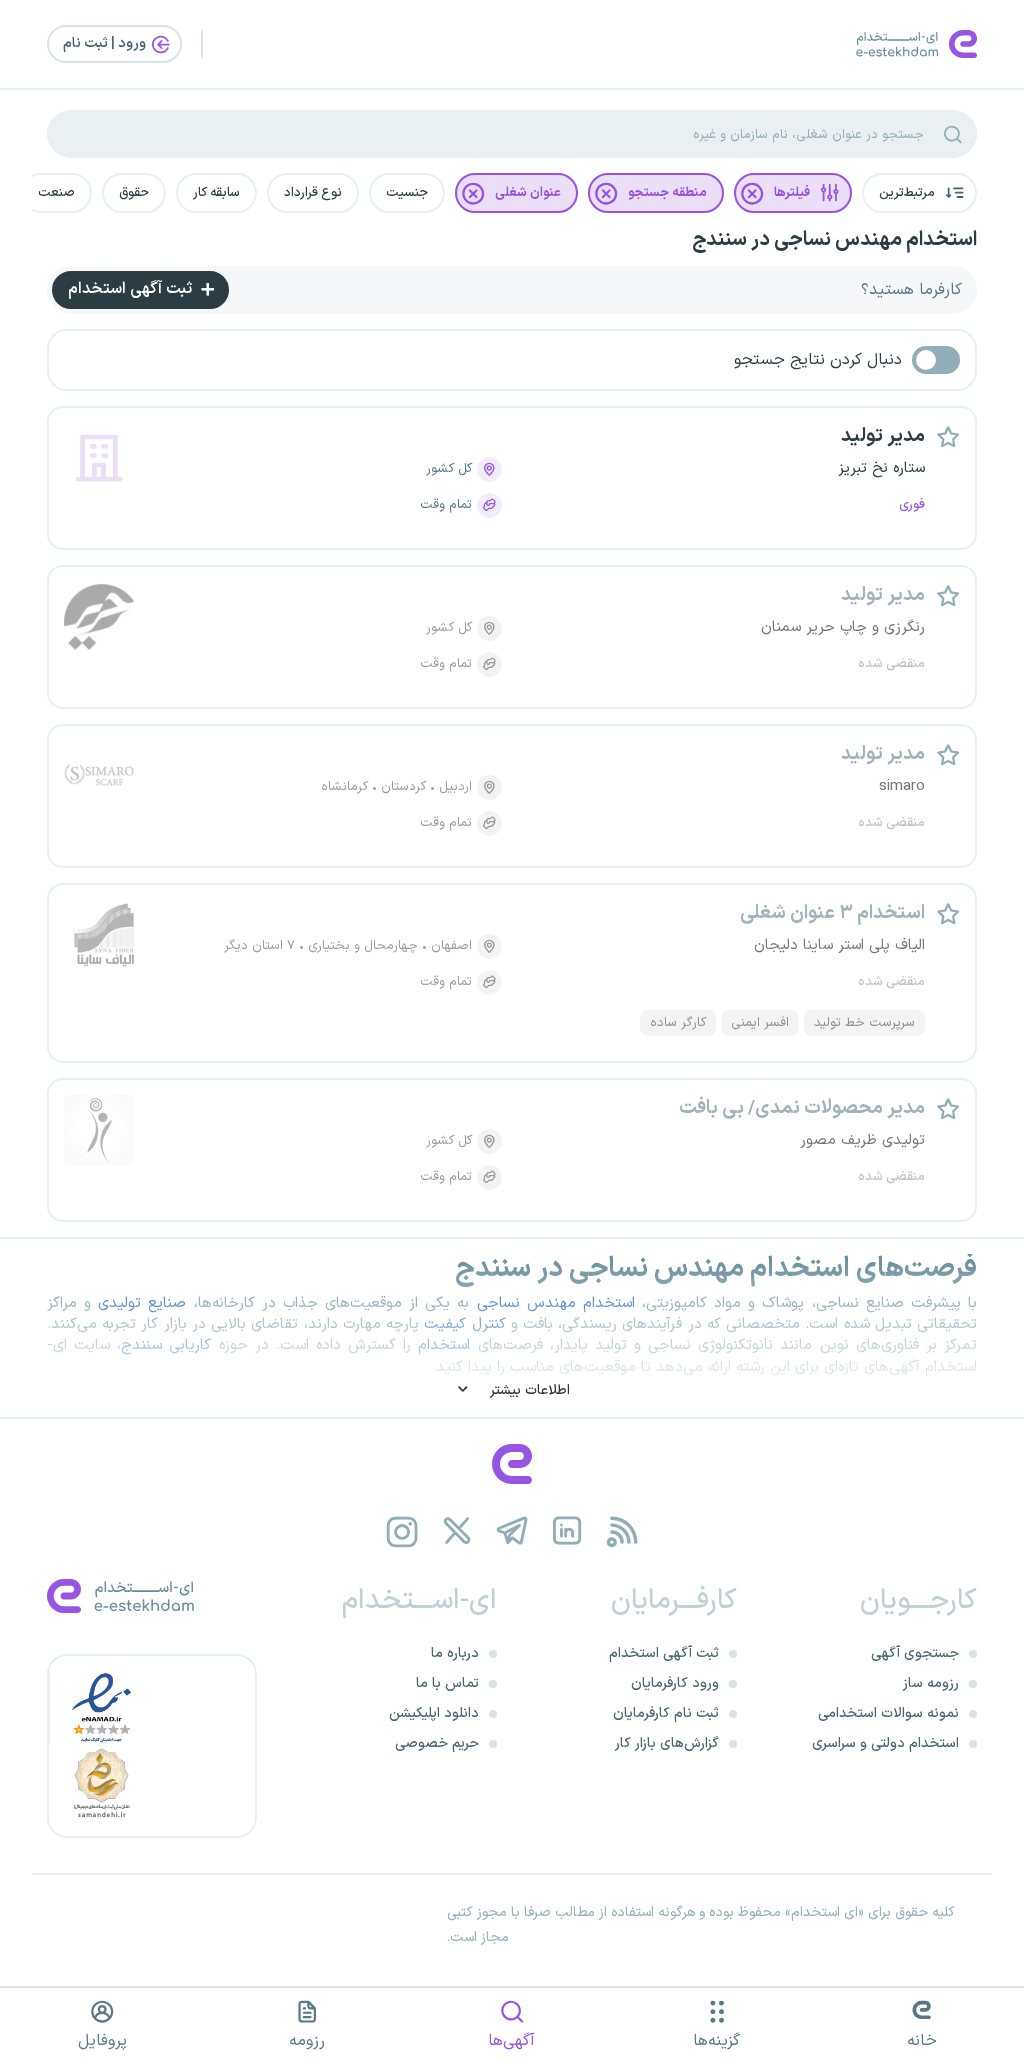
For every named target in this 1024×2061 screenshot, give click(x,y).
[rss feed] (622, 1531)
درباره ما (455, 1653)
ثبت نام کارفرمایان (666, 1713)
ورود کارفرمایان (675, 1683)
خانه (922, 2041)
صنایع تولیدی (142, 1303)
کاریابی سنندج (166, 1345)
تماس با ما (447, 1683)
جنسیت (407, 193)
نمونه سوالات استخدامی (888, 1713)
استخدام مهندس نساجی (556, 1303)
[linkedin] (567, 1531)
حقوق (134, 193)
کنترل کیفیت (464, 1324)
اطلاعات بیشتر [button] (528, 1390)
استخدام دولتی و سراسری (885, 1743)
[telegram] (512, 1531)
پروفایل (102, 2041)
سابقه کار (216, 193)
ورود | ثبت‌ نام (106, 43)
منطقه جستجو (667, 193)
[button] (919, 193)
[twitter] (457, 1531)
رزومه (307, 2041)
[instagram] (402, 1531)
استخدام (444, 1345)
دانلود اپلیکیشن (434, 1713)
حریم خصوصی (437, 1743)
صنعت (56, 193)
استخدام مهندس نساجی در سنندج (834, 240)
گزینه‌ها (716, 2041)
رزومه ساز (931, 1683)
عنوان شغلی (528, 193)
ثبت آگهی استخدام (132, 289)
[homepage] (512, 1464)
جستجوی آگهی (915, 1653)
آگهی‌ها (511, 2041)
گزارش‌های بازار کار (667, 1743)
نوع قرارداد (313, 193)
